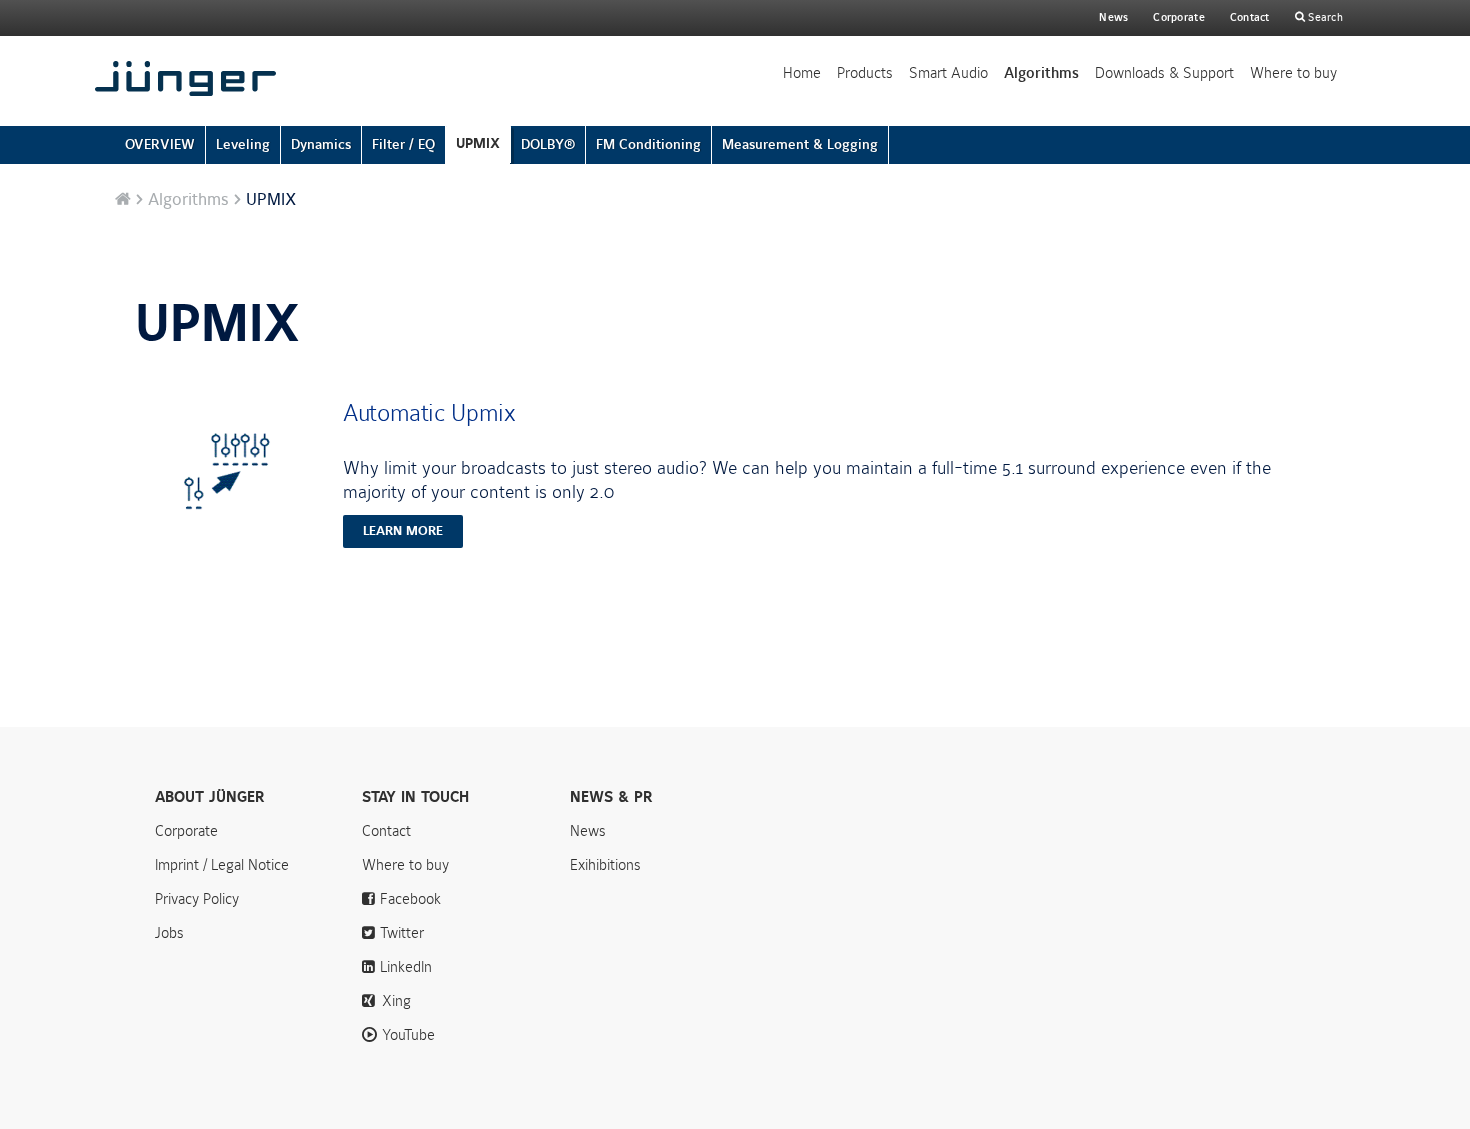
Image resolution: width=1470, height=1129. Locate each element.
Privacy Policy (197, 899)
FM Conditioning (648, 144)
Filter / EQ (403, 144)
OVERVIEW (160, 144)
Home (802, 73)
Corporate (186, 831)
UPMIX (478, 143)
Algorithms (1041, 73)
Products (865, 73)
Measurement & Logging (800, 144)
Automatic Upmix (429, 413)
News (1113, 17)
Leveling (243, 144)
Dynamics (321, 144)
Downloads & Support (1164, 73)
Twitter (402, 933)
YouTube (408, 1035)
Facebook (410, 899)
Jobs (169, 933)
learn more (403, 531)
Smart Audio (948, 73)
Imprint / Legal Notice (222, 865)
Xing (396, 1001)
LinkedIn (406, 967)
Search (1324, 17)
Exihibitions (605, 865)
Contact (1250, 17)
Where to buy (1293, 73)
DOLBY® (548, 144)
